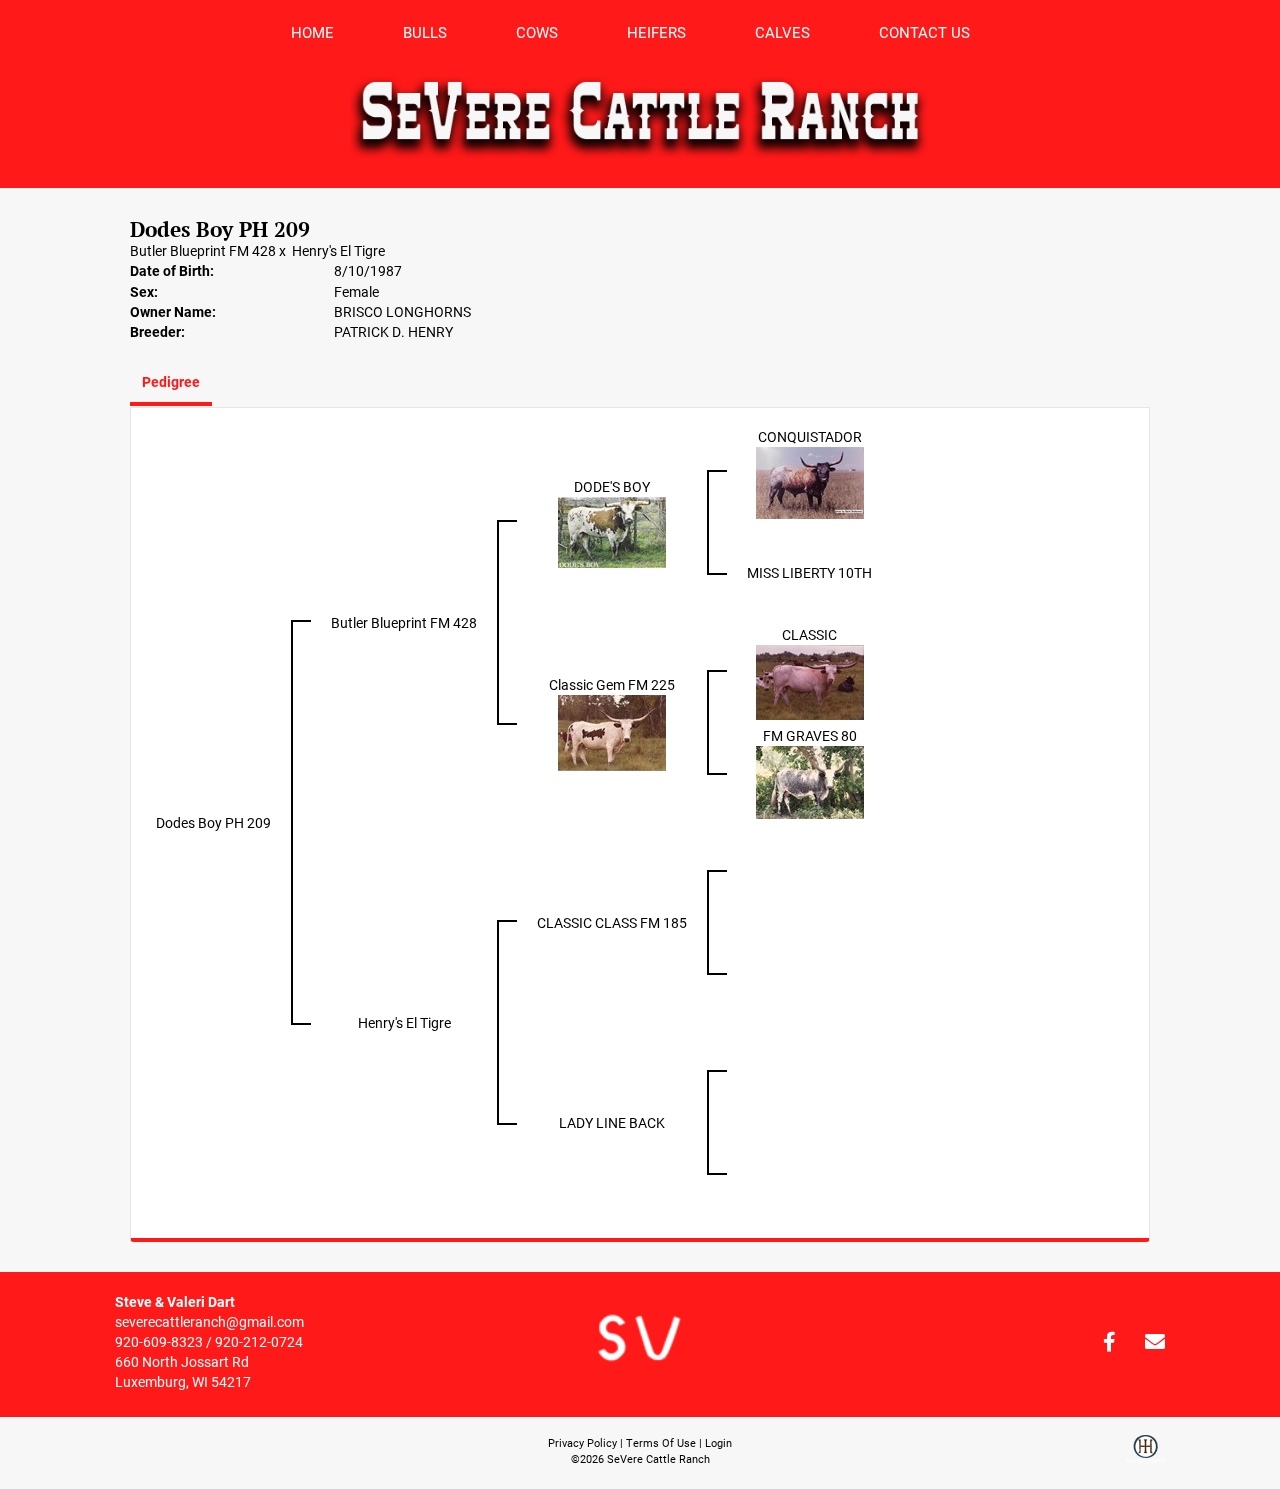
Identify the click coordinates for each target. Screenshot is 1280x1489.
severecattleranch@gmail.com (209, 1321)
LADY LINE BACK (612, 1122)
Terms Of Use (661, 1442)
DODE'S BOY (612, 486)
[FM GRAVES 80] (810, 781)
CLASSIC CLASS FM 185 (612, 922)
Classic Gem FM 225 (612, 684)
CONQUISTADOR (810, 436)
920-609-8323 (159, 1341)
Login (718, 1442)
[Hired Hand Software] (1145, 1457)
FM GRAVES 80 (810, 735)
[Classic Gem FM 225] (612, 731)
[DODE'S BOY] (612, 531)
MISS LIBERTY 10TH (809, 572)
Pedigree (171, 381)
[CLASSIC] (810, 681)
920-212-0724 (259, 1341)
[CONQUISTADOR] (810, 481)
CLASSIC (809, 634)
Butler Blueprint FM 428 (203, 250)
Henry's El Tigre (338, 250)
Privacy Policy (582, 1442)
